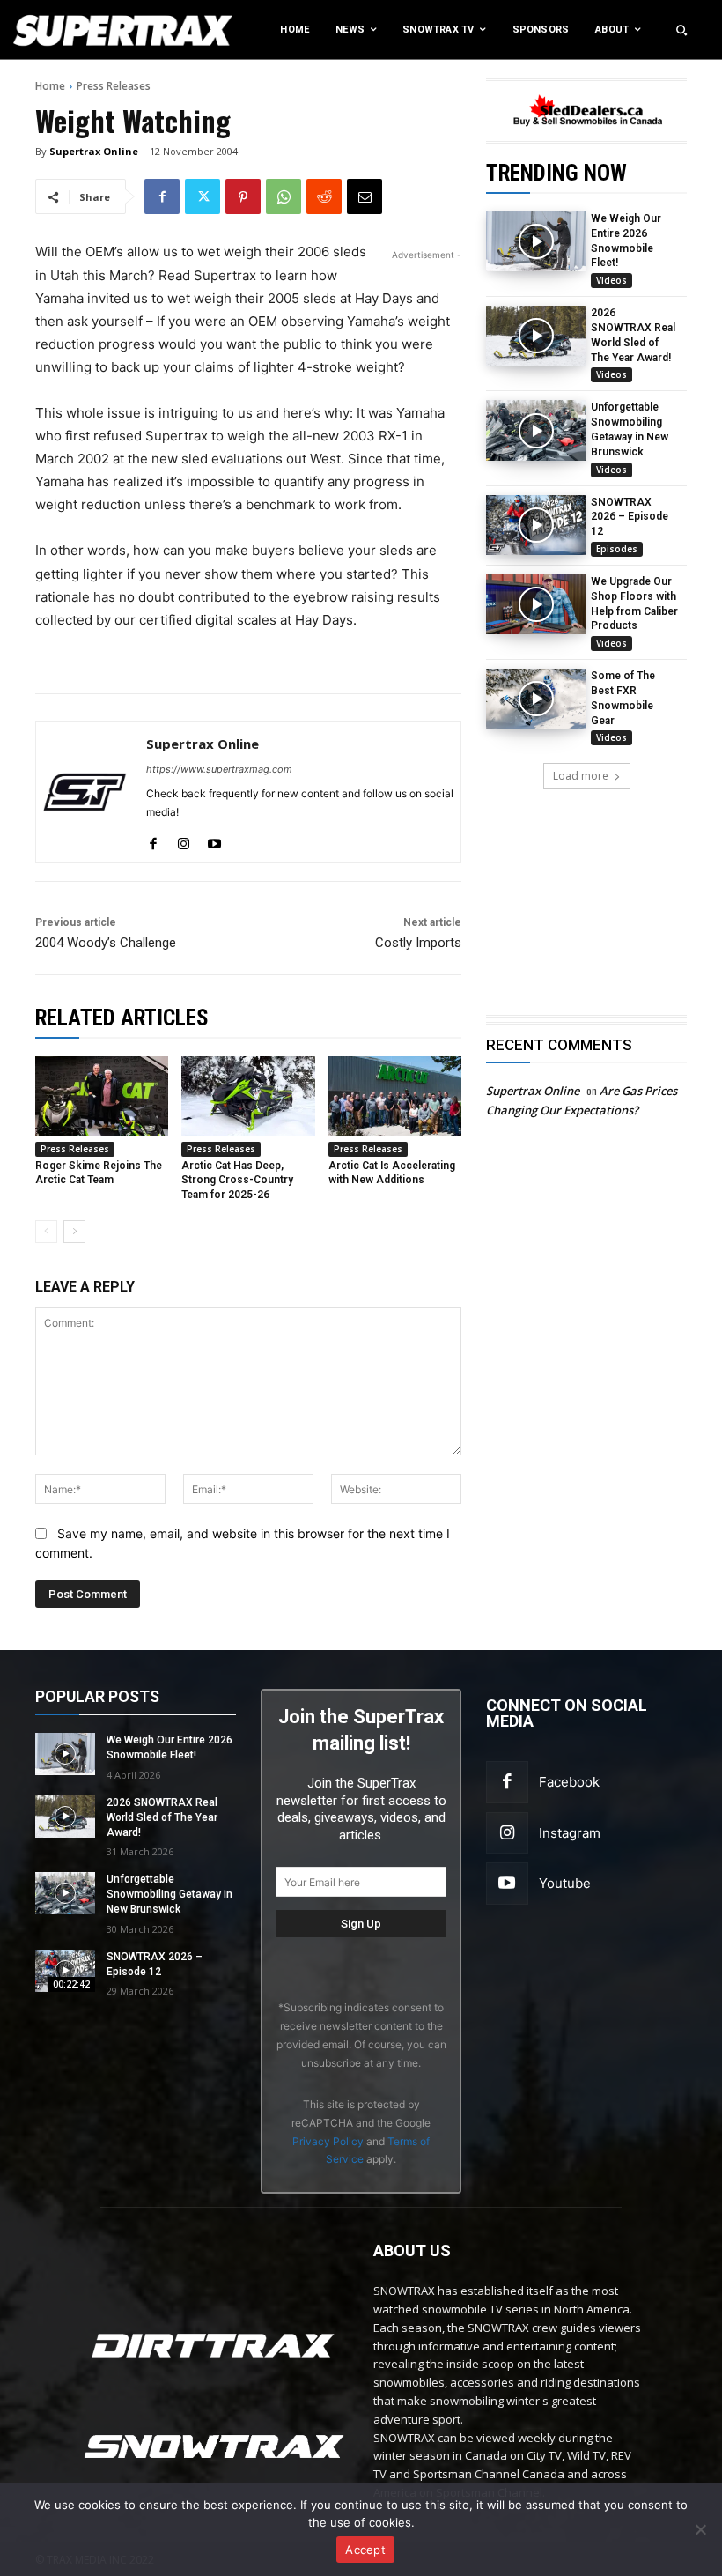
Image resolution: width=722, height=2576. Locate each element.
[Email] (365, 196)
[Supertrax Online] (85, 792)
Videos (611, 280)
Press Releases (114, 86)
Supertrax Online (94, 151)
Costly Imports (418, 943)
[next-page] (74, 1232)
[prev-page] (46, 1232)
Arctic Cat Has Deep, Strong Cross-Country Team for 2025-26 (237, 1181)
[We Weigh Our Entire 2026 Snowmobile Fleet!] (536, 241)
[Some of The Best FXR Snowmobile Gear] (536, 699)
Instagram (570, 1833)
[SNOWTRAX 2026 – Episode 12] (536, 525)
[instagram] (184, 840)
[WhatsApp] (284, 196)
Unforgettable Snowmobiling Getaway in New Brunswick (169, 1894)
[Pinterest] (243, 196)
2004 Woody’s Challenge (106, 943)
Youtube (565, 1883)
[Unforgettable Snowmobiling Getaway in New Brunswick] (536, 430)
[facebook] (153, 840)
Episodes (617, 549)
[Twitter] (203, 196)
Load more (581, 776)
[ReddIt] (324, 196)
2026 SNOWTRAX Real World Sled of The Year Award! (162, 1817)
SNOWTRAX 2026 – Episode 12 (630, 517)
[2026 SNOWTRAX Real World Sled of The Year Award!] (536, 336)
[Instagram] (507, 1833)
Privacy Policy (328, 2141)
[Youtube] (507, 1884)
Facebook (569, 1782)
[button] (681, 30)
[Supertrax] (75, 30)
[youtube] (214, 840)
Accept (365, 2550)
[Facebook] (162, 196)
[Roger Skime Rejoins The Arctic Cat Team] (102, 1096)
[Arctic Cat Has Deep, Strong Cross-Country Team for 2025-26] (248, 1096)
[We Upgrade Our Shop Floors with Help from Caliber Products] (536, 604)
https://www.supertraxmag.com (219, 769)
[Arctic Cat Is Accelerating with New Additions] (395, 1096)
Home (50, 86)
